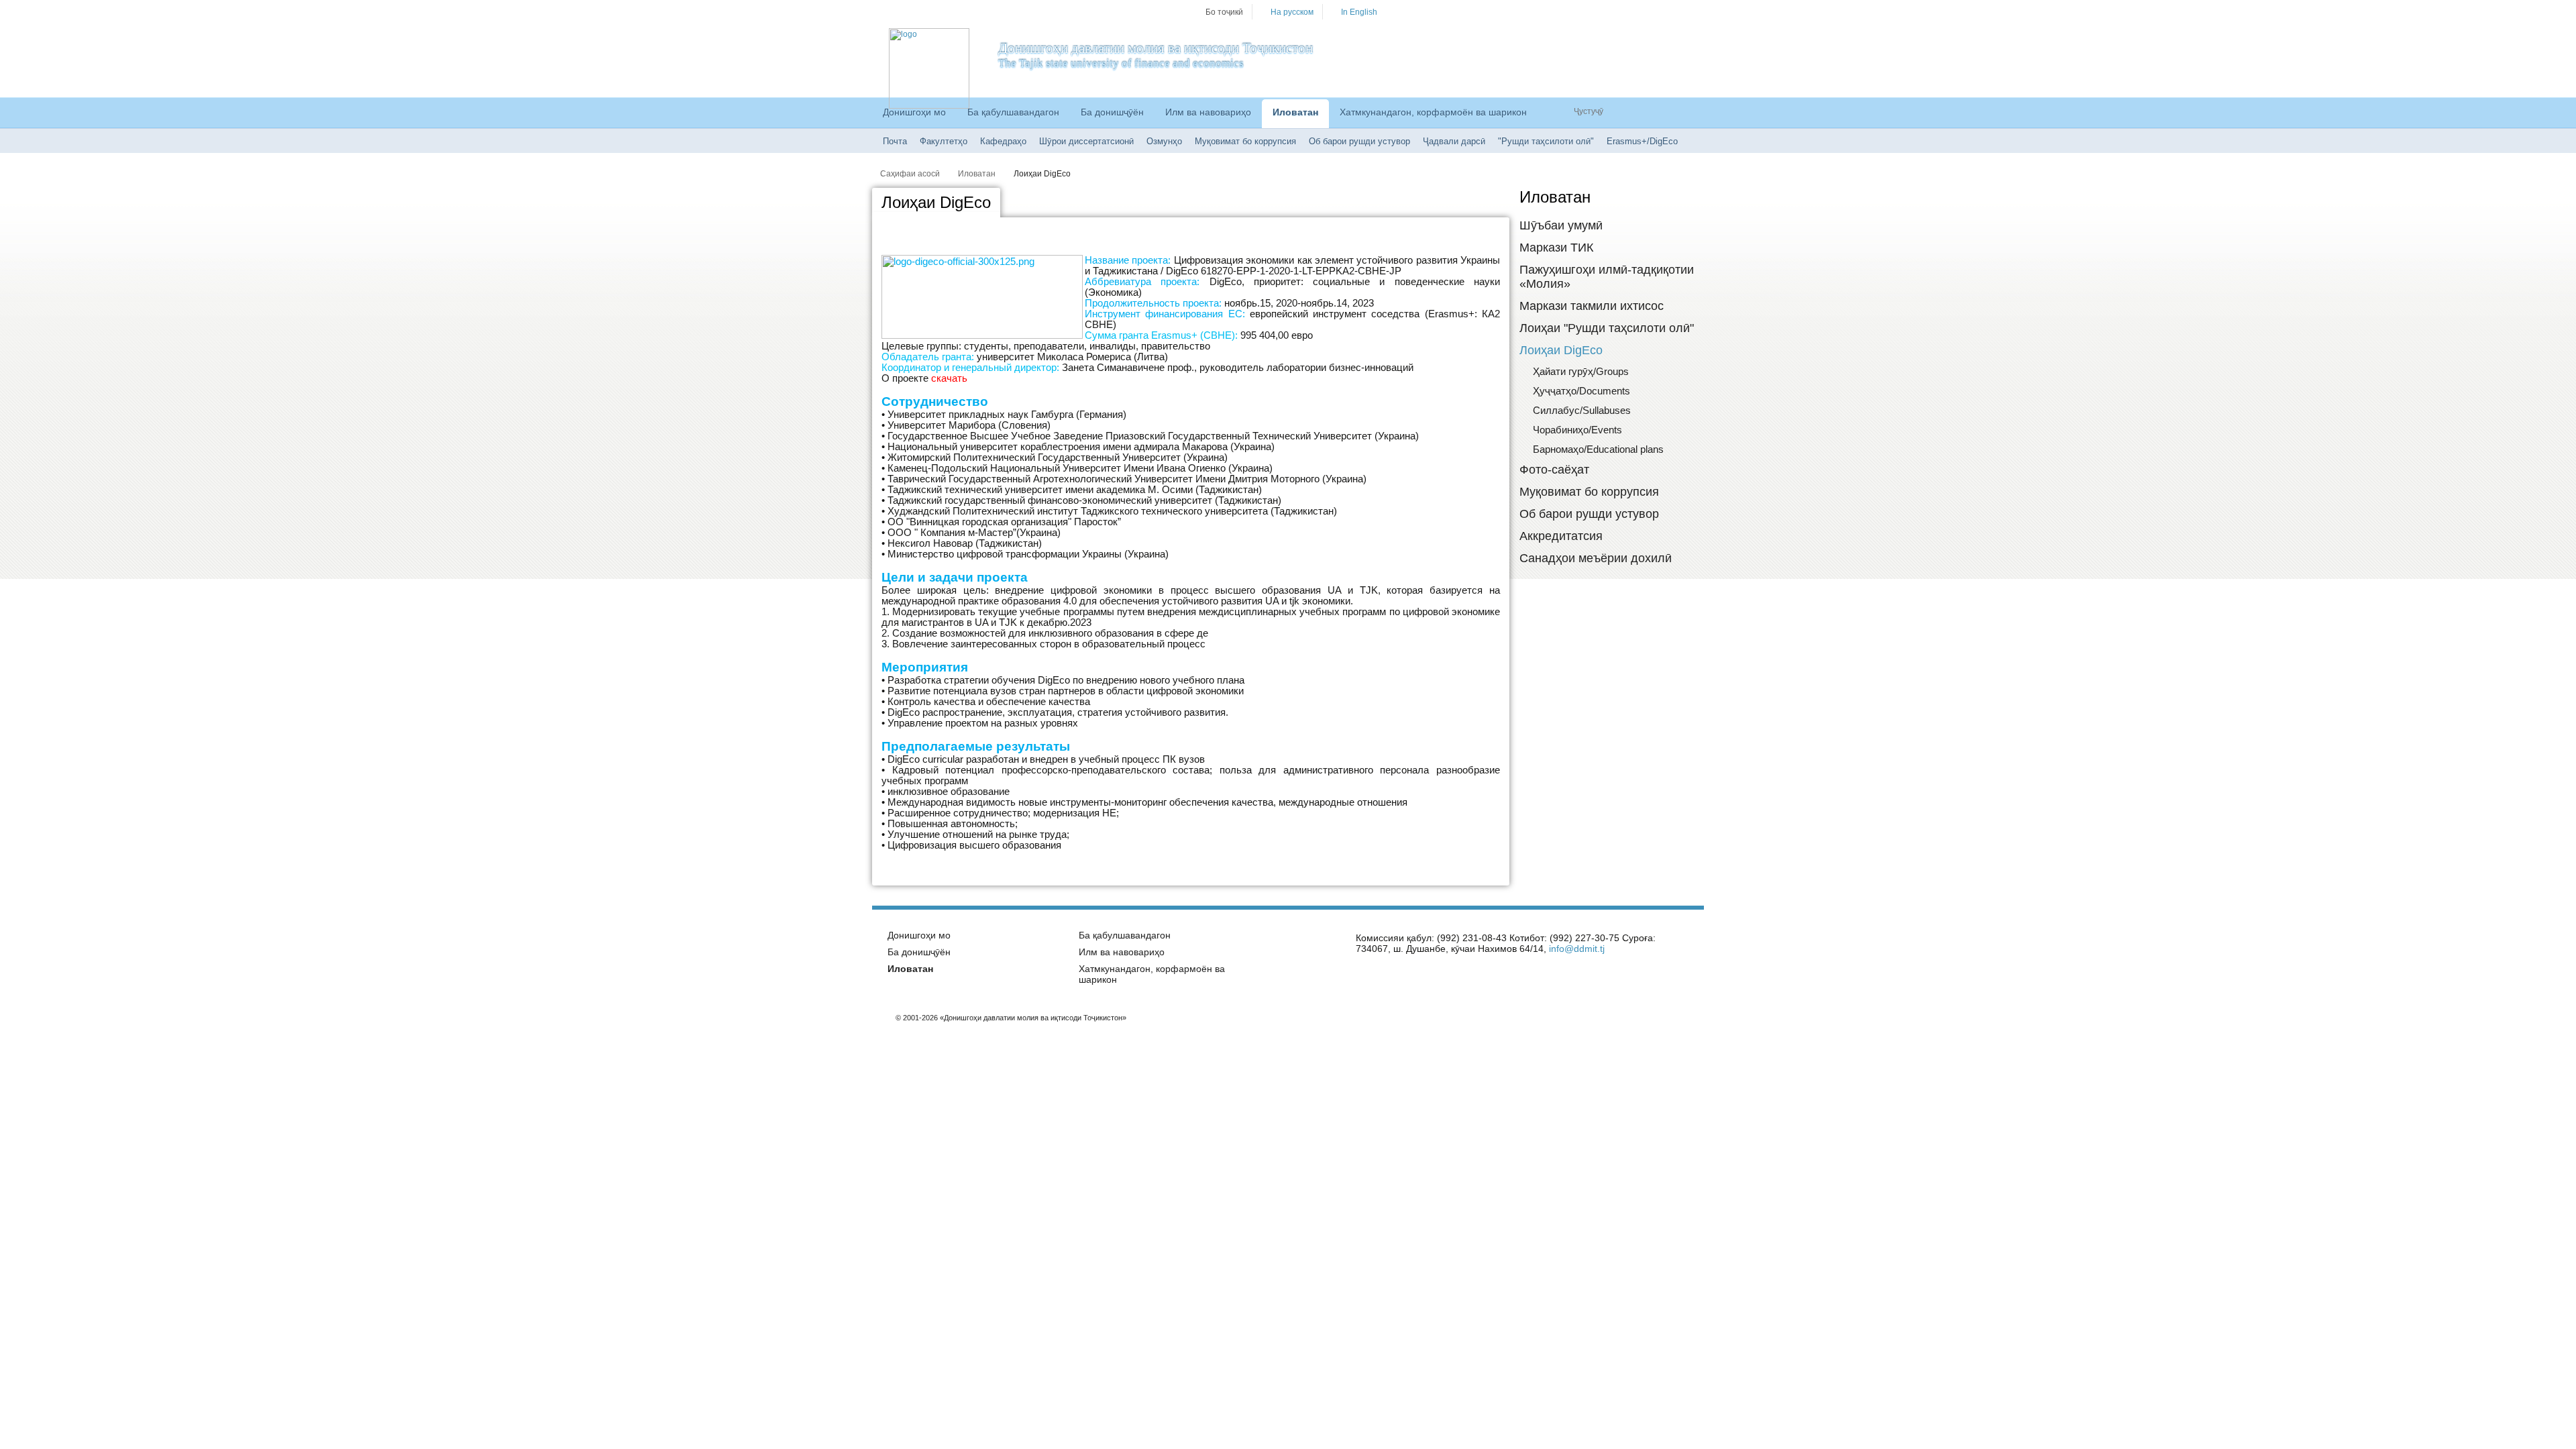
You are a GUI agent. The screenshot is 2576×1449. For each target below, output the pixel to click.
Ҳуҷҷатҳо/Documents (1581, 391)
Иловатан (1295, 112)
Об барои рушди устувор (1359, 141)
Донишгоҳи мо (914, 112)
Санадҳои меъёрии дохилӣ (1596, 558)
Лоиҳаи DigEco (1042, 174)
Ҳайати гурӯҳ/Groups (1581, 371)
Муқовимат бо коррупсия (1245, 141)
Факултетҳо (944, 141)
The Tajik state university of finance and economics (1121, 63)
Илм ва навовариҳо (1208, 112)
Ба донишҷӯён (1112, 112)
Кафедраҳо (1003, 141)
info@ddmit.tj (1577, 949)
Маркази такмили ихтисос (1592, 306)
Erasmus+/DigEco (1642, 141)
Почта (895, 141)
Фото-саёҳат (1554, 470)
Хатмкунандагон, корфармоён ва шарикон (1433, 112)
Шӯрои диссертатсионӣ (1086, 141)
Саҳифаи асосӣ (910, 174)
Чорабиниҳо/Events (1577, 430)
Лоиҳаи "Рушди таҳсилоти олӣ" (1607, 328)
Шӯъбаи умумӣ (1561, 225)
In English (1359, 12)
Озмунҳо (1164, 141)
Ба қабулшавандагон (1013, 112)
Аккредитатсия (1561, 536)
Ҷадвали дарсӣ (1454, 141)
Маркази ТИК (1556, 248)
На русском (1292, 12)
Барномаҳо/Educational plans (1598, 449)
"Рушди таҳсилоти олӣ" (1546, 141)
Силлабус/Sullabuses (1582, 410)
